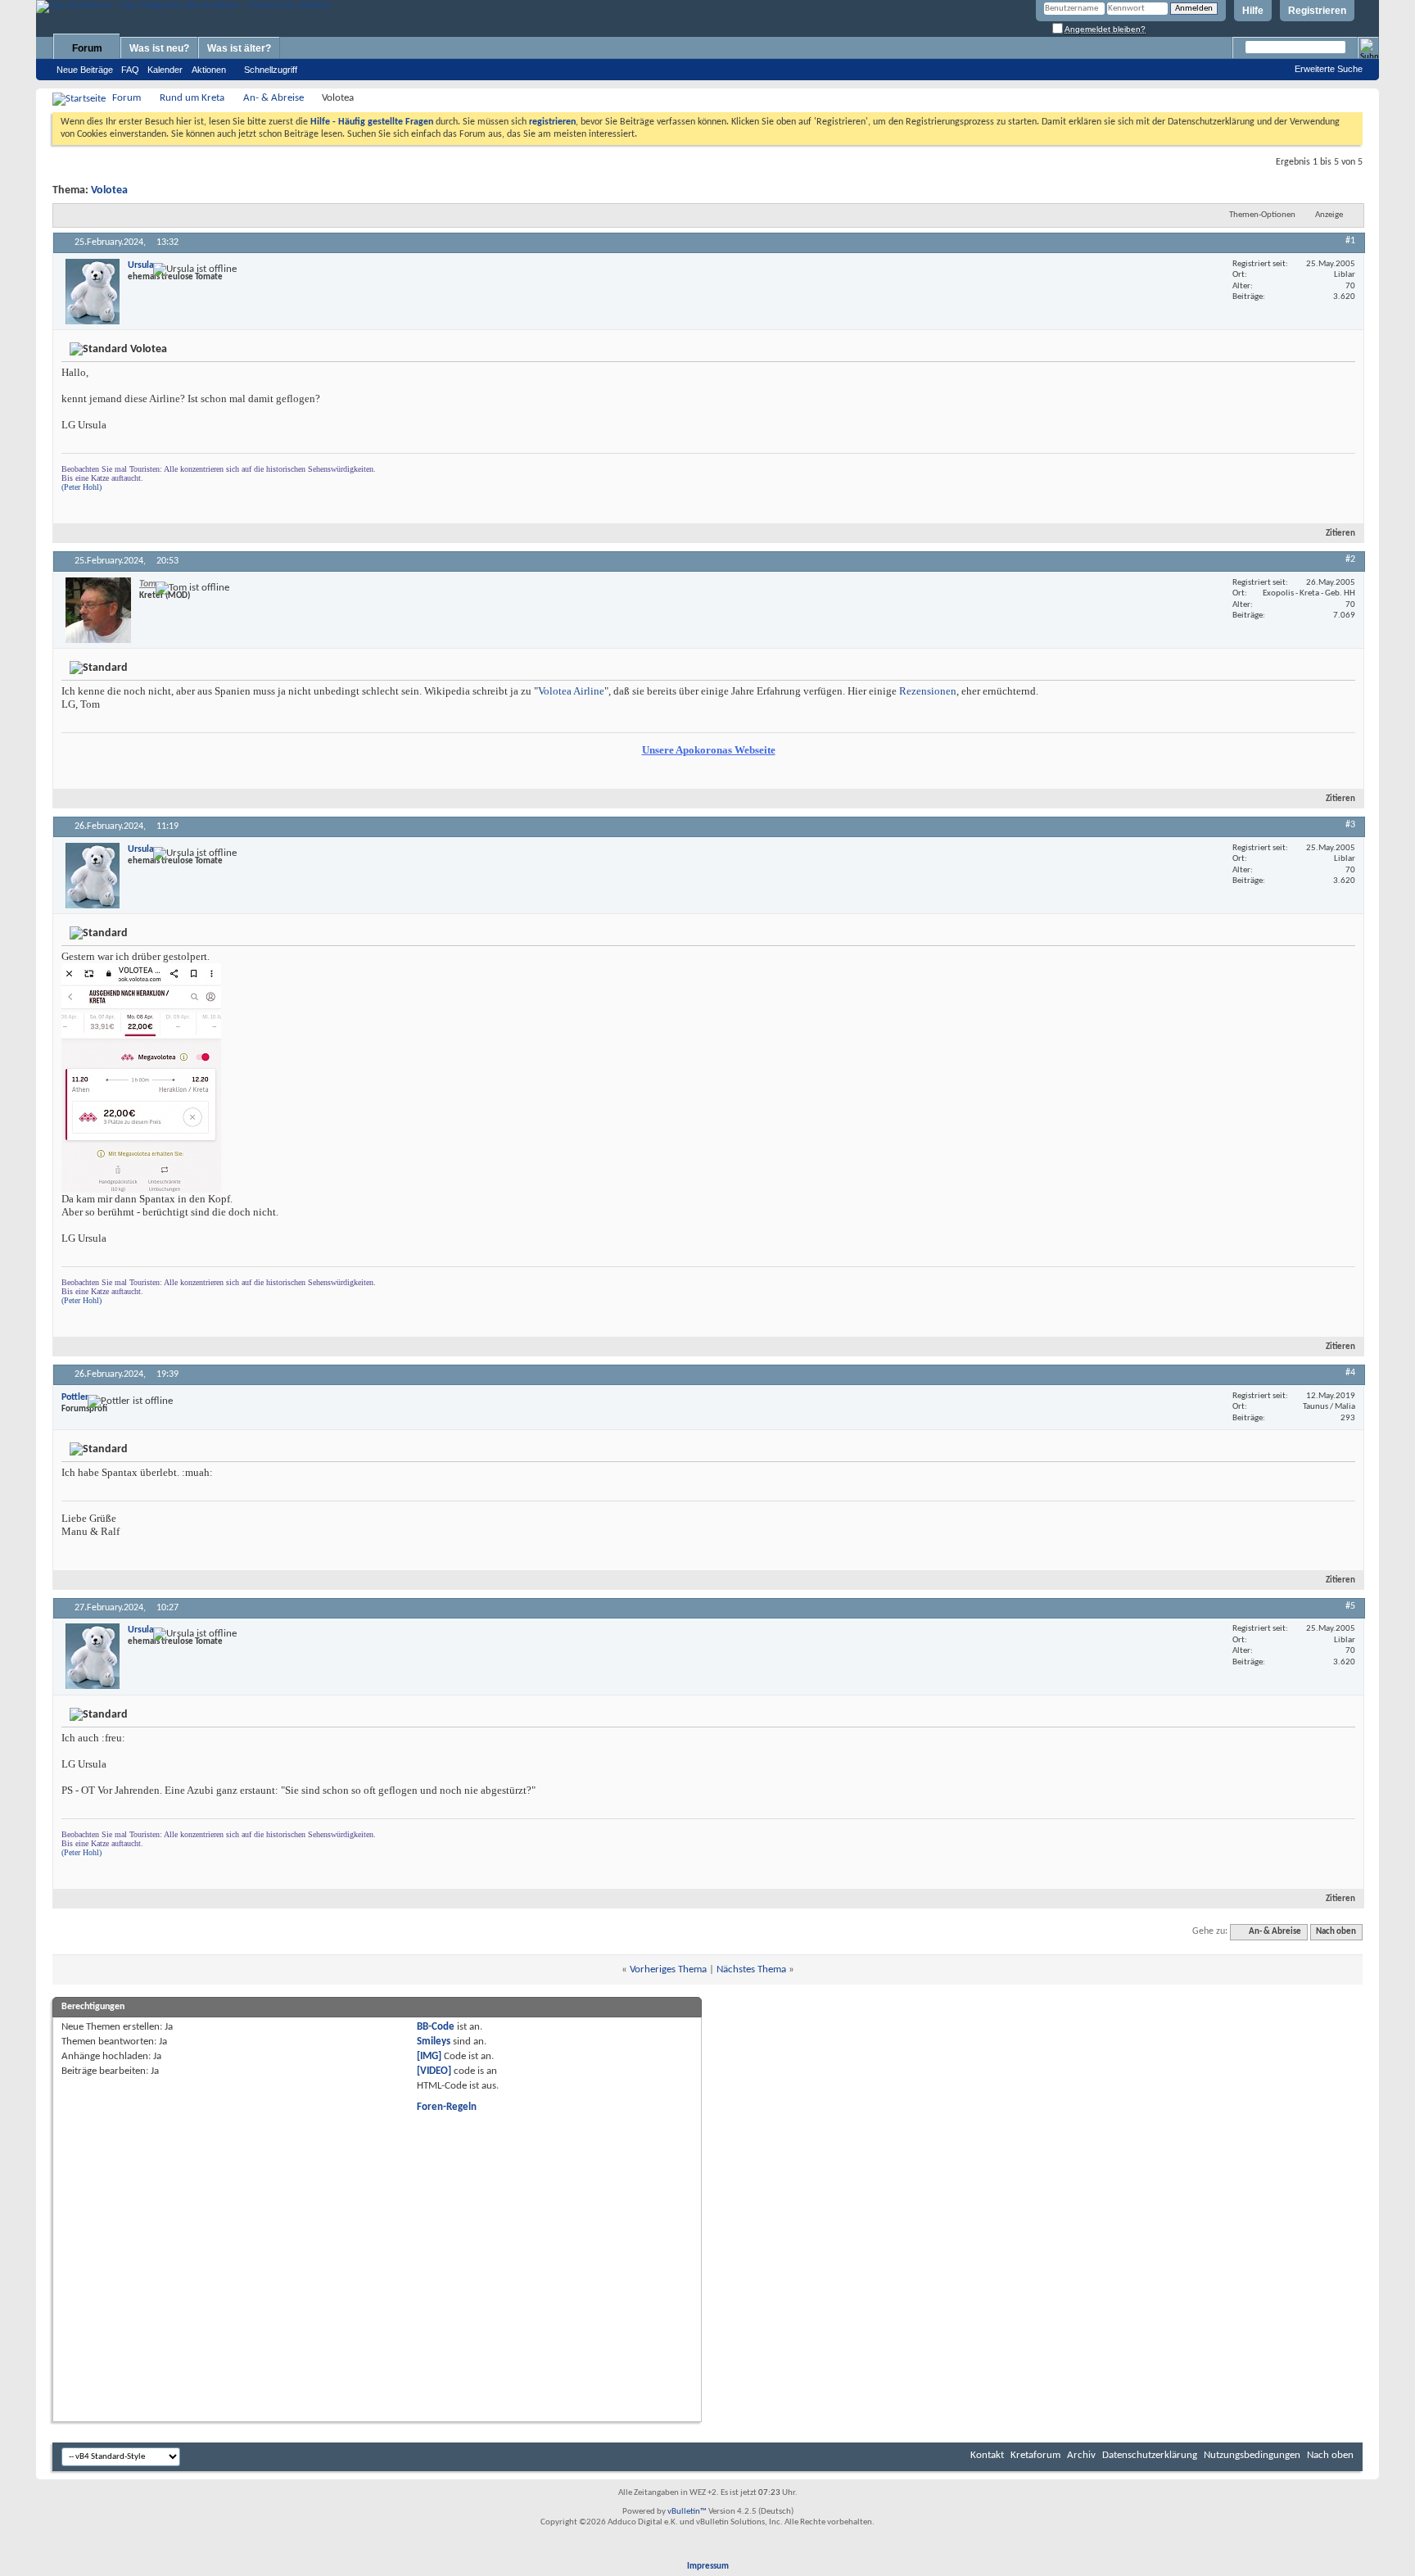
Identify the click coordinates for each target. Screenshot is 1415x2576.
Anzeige (1329, 215)
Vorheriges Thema (668, 1969)
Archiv (1081, 2455)
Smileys (434, 2042)
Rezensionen (928, 691)
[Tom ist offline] (98, 610)
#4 (1350, 1373)
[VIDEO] (434, 2071)
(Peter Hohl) (81, 487)
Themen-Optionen (1262, 215)
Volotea (109, 190)
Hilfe (1253, 11)
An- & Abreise (274, 98)
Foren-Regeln (447, 2107)
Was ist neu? (159, 48)
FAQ (130, 70)
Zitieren (1340, 534)
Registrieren (1317, 11)
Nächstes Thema (751, 1969)
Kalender (165, 70)
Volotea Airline (571, 691)
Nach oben (1336, 1932)
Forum (87, 48)
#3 (1350, 825)
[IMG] (429, 2056)
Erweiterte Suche (1329, 69)
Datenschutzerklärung (1150, 2455)
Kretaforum (1035, 2455)
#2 (1350, 559)
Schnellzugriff (271, 70)
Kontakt (987, 2455)
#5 (1350, 1606)
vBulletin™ (687, 2512)
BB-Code (436, 2027)
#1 (1350, 241)
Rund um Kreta (192, 98)
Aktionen (209, 70)
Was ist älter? (239, 48)
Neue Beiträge (85, 70)
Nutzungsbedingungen (1252, 2455)
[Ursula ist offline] (93, 292)
